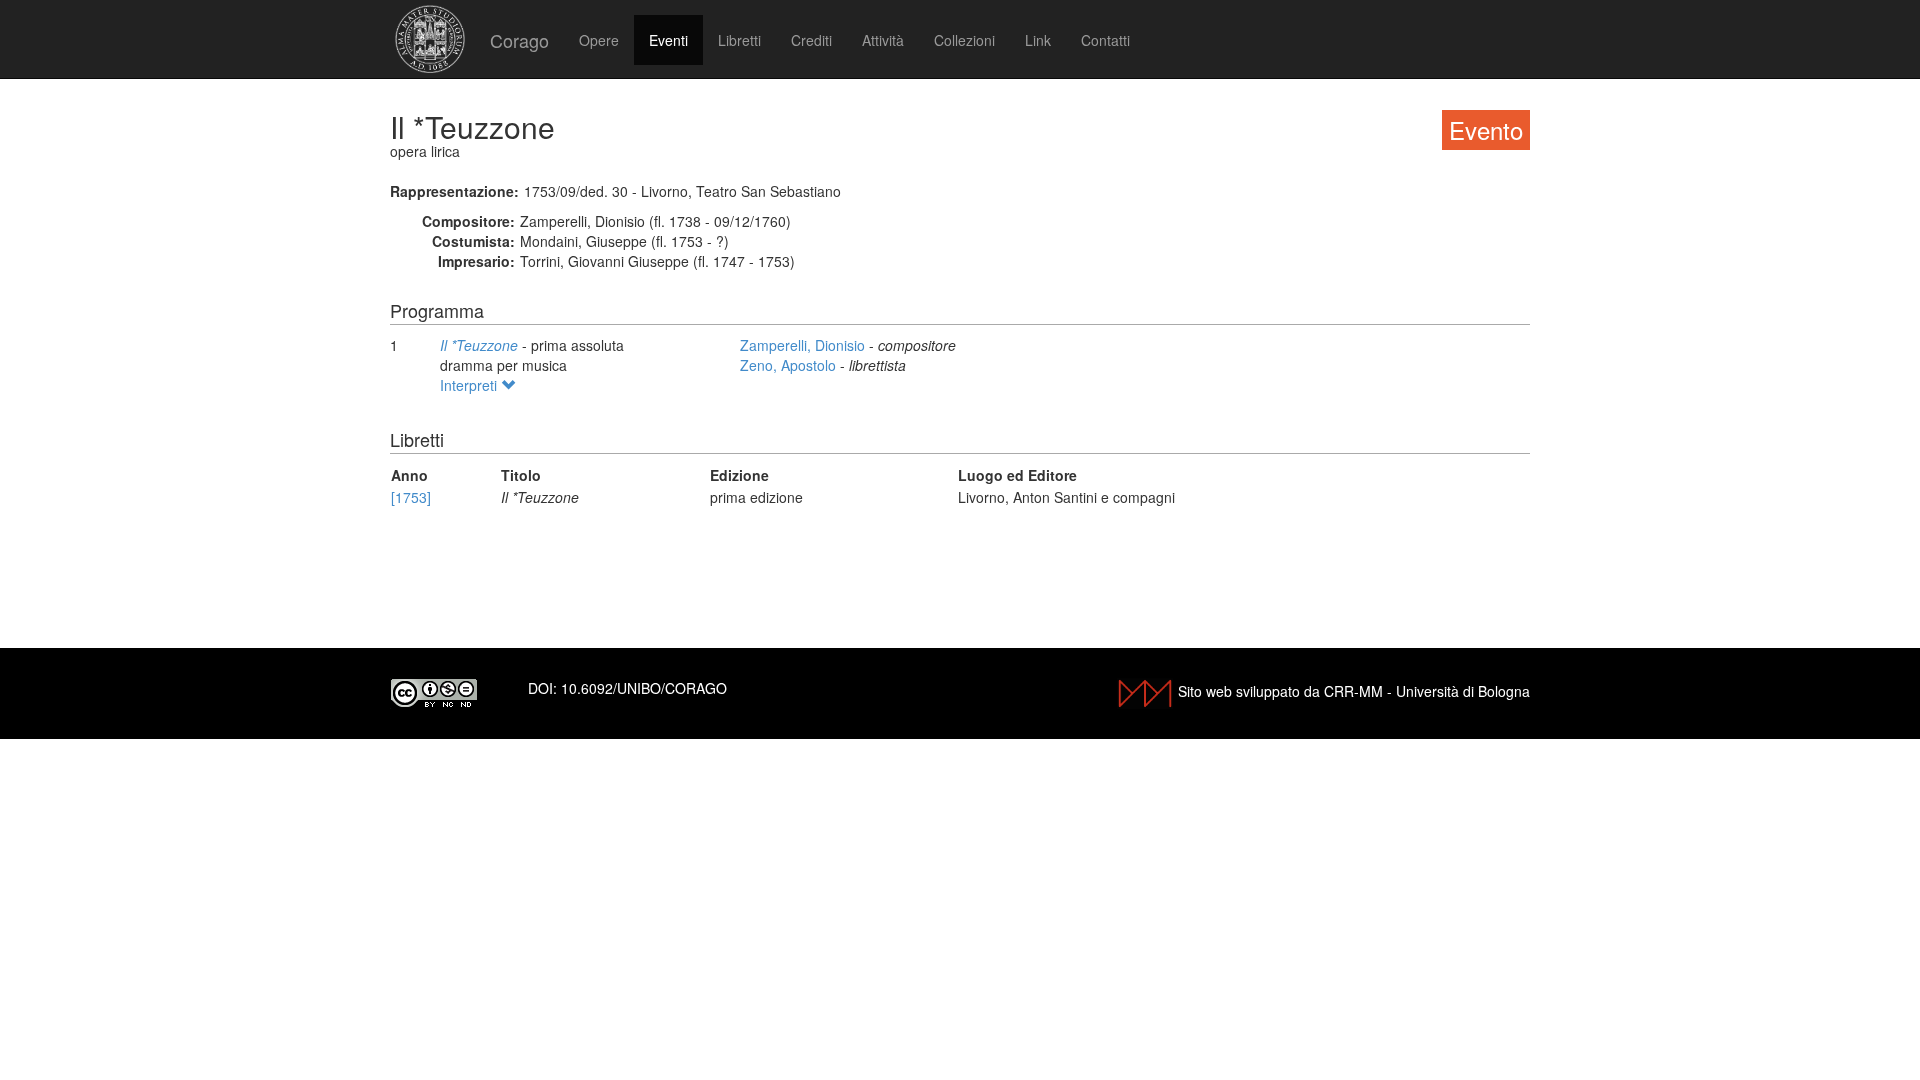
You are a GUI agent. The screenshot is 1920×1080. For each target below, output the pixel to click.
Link (1038, 40)
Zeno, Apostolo (790, 365)
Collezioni (964, 40)
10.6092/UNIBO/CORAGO (644, 688)
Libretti (739, 40)
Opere (599, 40)
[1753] (411, 497)
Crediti (811, 40)
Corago (519, 40)
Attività (883, 40)
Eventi (668, 40)
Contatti (1105, 40)
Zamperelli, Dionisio (804, 345)
